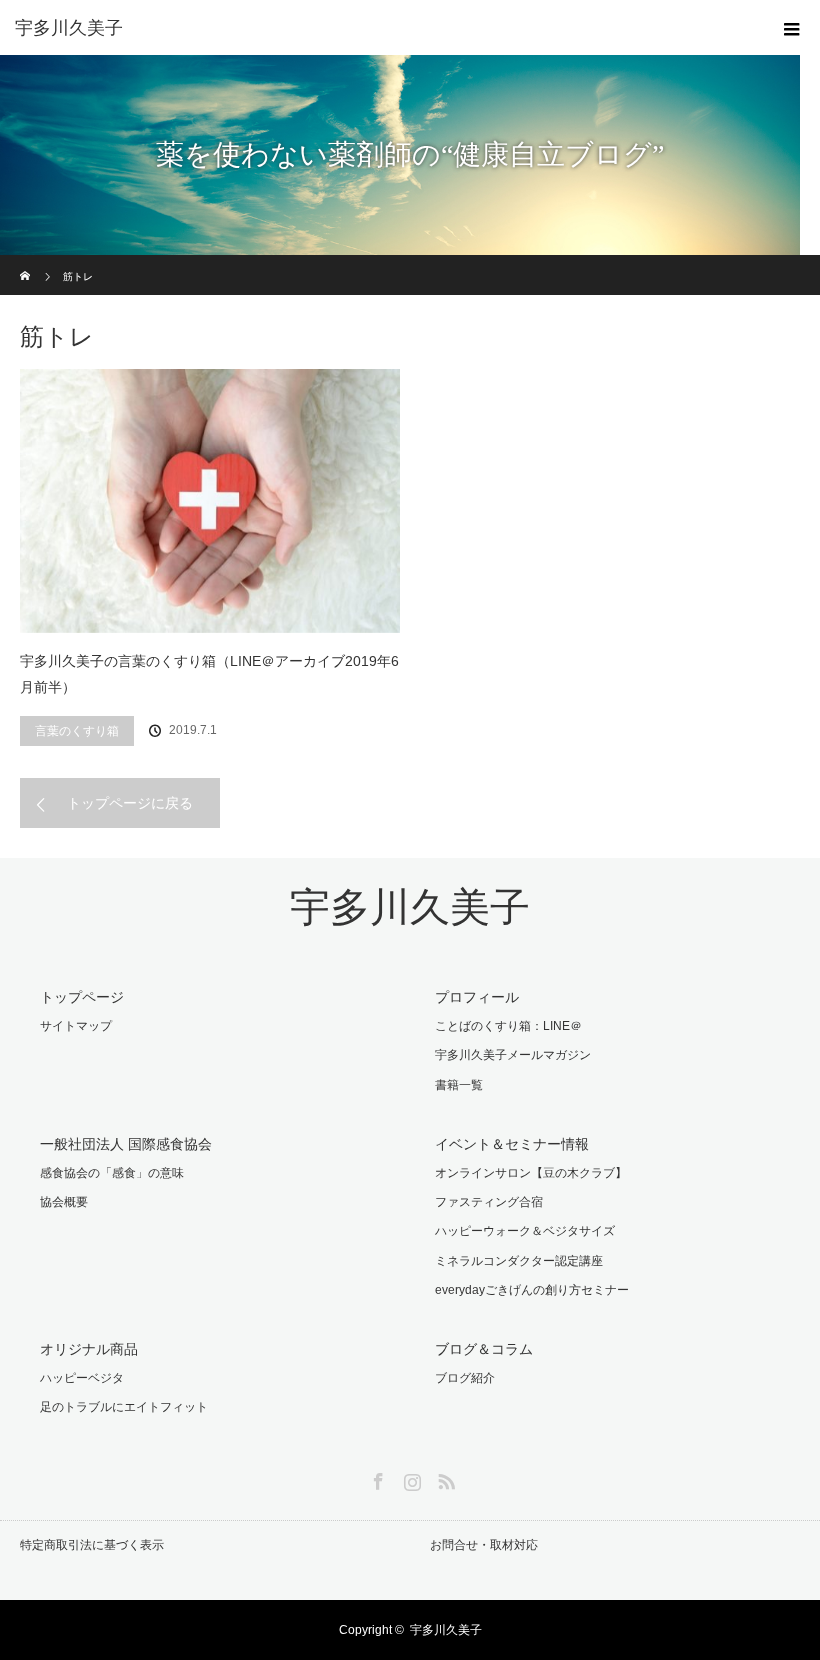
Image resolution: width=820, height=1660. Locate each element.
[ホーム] (26, 262)
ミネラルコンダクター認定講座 (519, 1261)
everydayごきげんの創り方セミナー (532, 1290)
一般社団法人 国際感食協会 (126, 1144)
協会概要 (64, 1202)
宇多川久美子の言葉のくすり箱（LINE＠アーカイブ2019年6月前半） (209, 674)
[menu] (792, 28)
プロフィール (477, 997)
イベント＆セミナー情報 (512, 1144)
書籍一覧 (459, 1085)
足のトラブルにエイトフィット (124, 1407)
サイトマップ (76, 1026)
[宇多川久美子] (380, 28)
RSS (444, 1478)
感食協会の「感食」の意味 (112, 1173)
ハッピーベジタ (82, 1378)
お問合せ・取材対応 (484, 1545)
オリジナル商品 (89, 1349)
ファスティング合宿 (489, 1202)
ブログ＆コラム (484, 1349)
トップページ (82, 997)
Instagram (410, 1478)
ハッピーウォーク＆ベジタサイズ (525, 1231)
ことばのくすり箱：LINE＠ (508, 1026)
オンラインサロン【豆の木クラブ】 (531, 1173)
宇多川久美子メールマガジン (513, 1055)
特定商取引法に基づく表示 (92, 1545)
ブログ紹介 (465, 1378)
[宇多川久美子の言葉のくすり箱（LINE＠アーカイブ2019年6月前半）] (210, 501)
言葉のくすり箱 (77, 731)
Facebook (376, 1478)
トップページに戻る (130, 803)
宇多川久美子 (410, 907)
